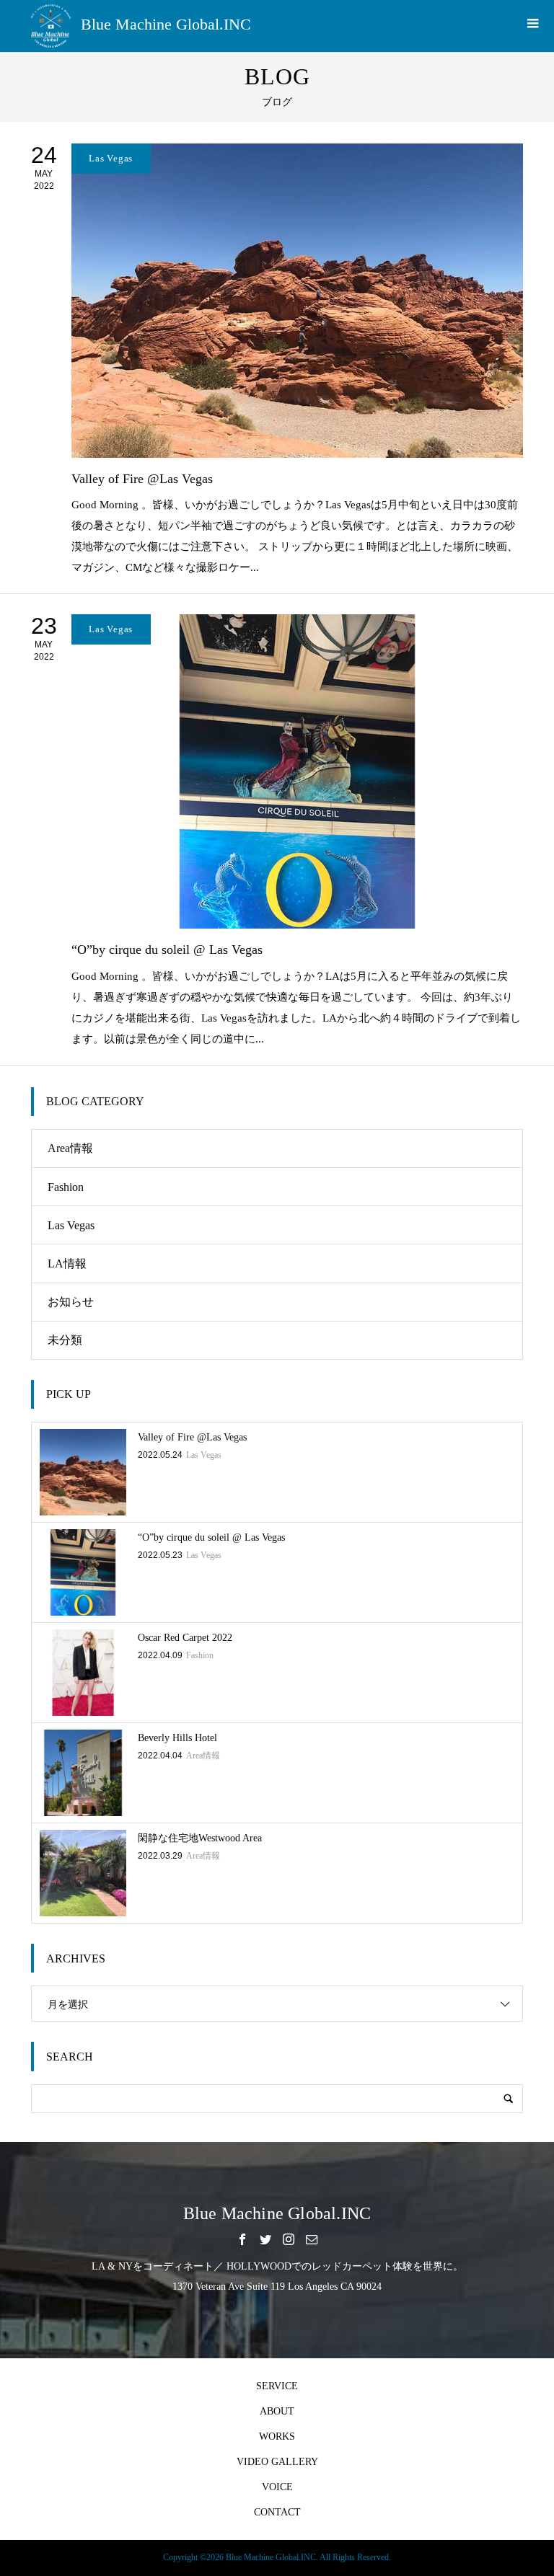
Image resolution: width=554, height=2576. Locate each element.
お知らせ (71, 1302)
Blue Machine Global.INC (166, 24)
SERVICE (277, 2386)
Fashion (66, 1187)
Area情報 (70, 1148)
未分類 (65, 1340)
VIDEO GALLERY (277, 2462)
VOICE (277, 2487)
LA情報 (67, 1263)
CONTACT (277, 2512)
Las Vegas (71, 1225)
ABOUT (277, 2411)
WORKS (277, 2436)
